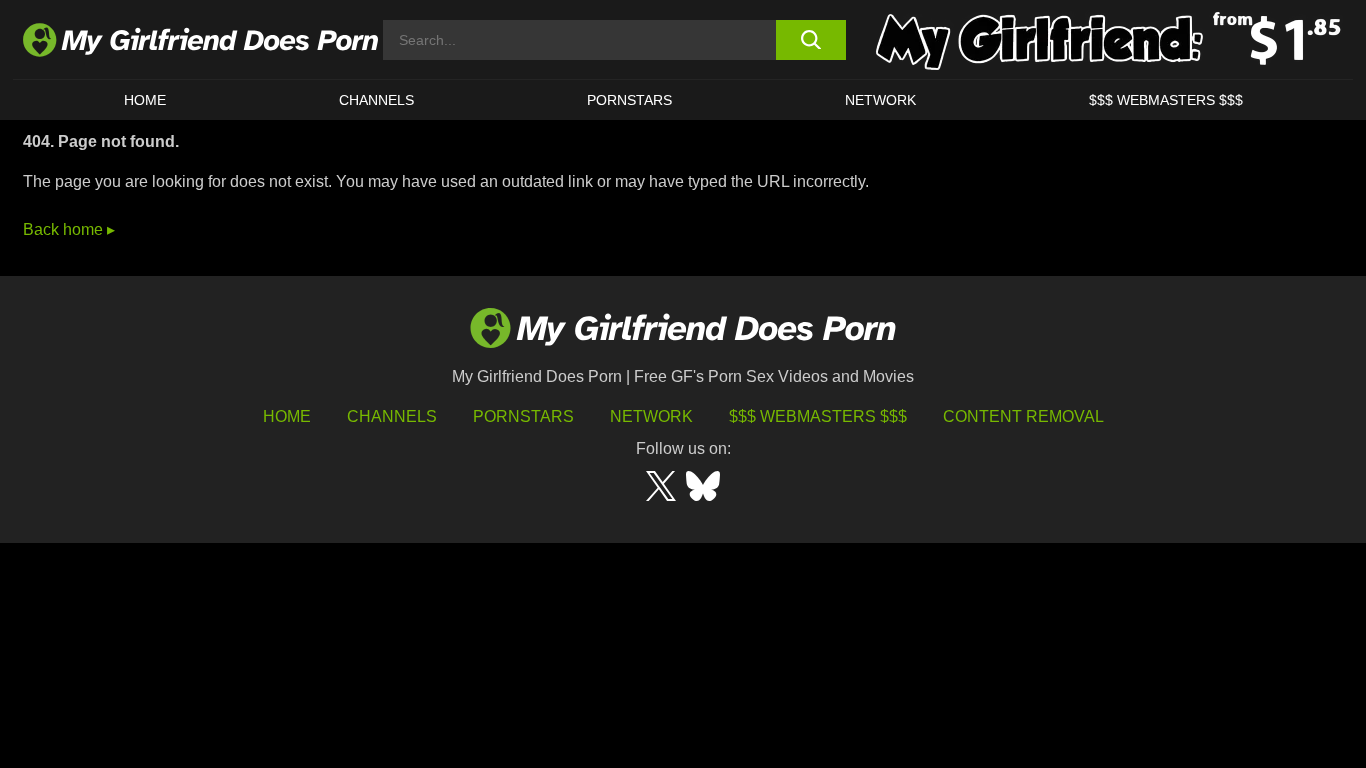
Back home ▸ (69, 229)
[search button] (810, 40)
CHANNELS (376, 100)
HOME (145, 100)
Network (880, 100)
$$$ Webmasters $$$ (818, 416)
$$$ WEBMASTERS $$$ (1166, 100)
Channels (392, 416)
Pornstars (629, 100)
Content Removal (1023, 416)
